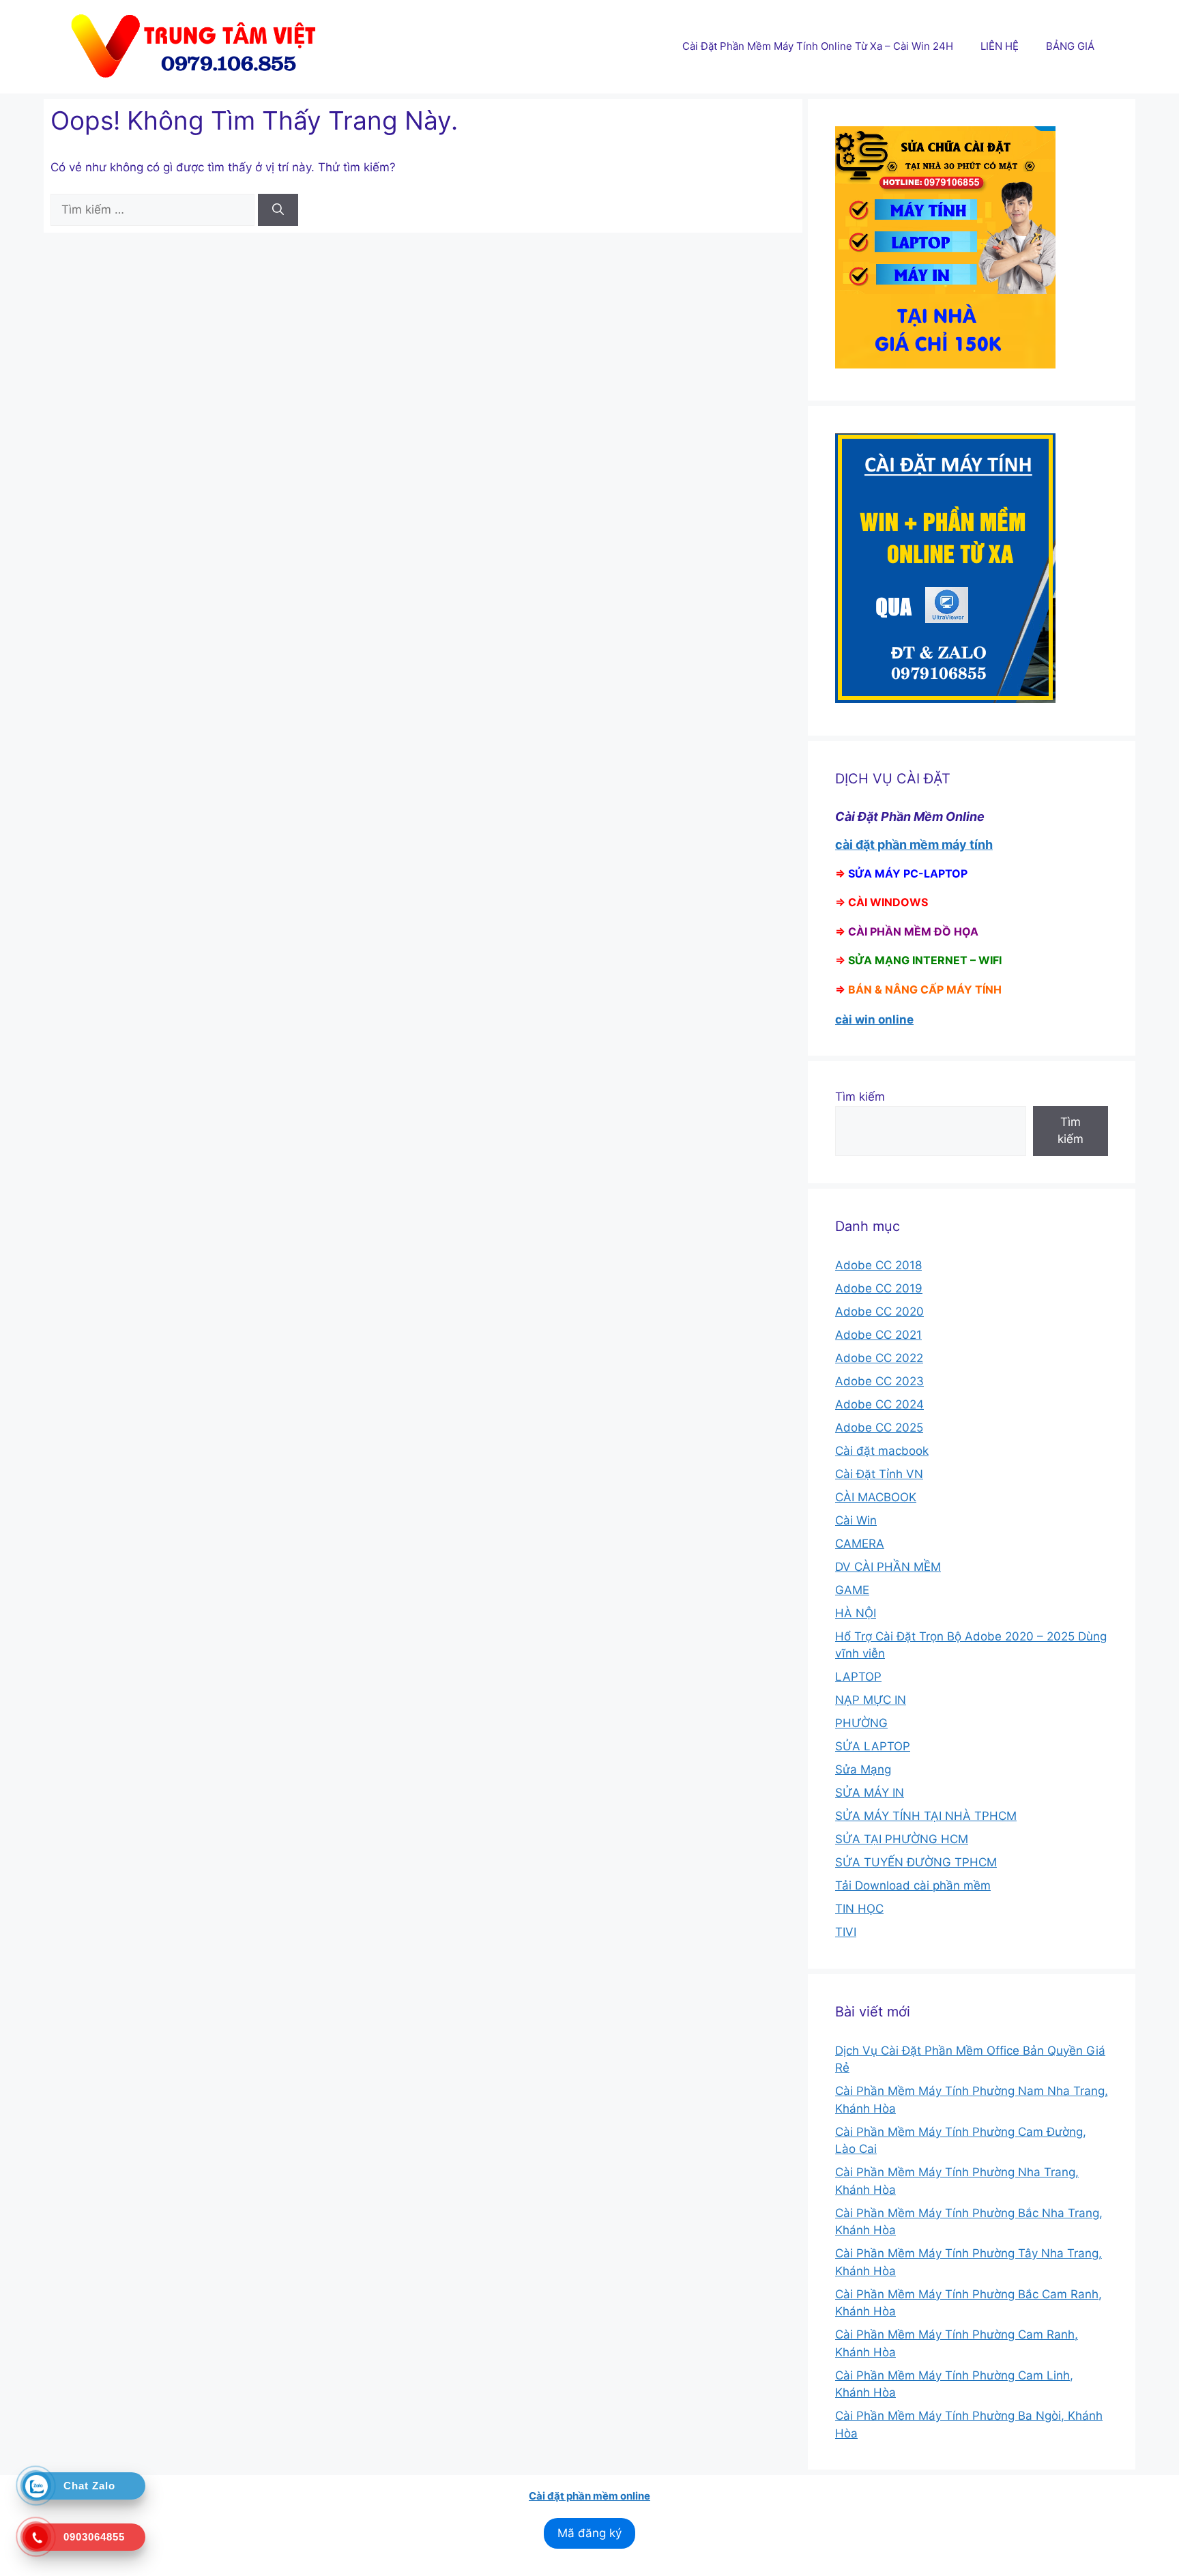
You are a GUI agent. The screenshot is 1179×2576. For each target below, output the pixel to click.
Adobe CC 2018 (878, 1265)
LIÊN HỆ (1000, 46)
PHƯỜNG (861, 1723)
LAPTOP (858, 1677)
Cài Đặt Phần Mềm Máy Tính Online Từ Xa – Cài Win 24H (818, 46)
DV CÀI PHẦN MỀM (888, 1567)
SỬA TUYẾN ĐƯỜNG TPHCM (916, 1862)
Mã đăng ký (589, 2533)
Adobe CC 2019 (879, 1288)
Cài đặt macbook (882, 1451)
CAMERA (860, 1544)
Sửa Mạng (863, 1769)
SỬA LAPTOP (873, 1746)
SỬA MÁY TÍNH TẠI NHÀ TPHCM (926, 1816)
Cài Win (856, 1520)
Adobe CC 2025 (879, 1428)
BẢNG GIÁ (1070, 46)
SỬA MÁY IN (870, 1793)
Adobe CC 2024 (879, 1404)
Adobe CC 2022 (879, 1358)
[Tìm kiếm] (278, 210)
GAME (852, 1590)
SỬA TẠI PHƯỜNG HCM (902, 1839)
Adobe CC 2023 (879, 1381)
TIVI (846, 1932)
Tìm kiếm (860, 1097)
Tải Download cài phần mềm (913, 1885)
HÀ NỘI (856, 1613)
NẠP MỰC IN (871, 1700)
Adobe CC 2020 (879, 1312)
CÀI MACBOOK (876, 1497)
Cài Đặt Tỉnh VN (879, 1474)
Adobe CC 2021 (878, 1335)
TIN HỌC (859, 1909)
